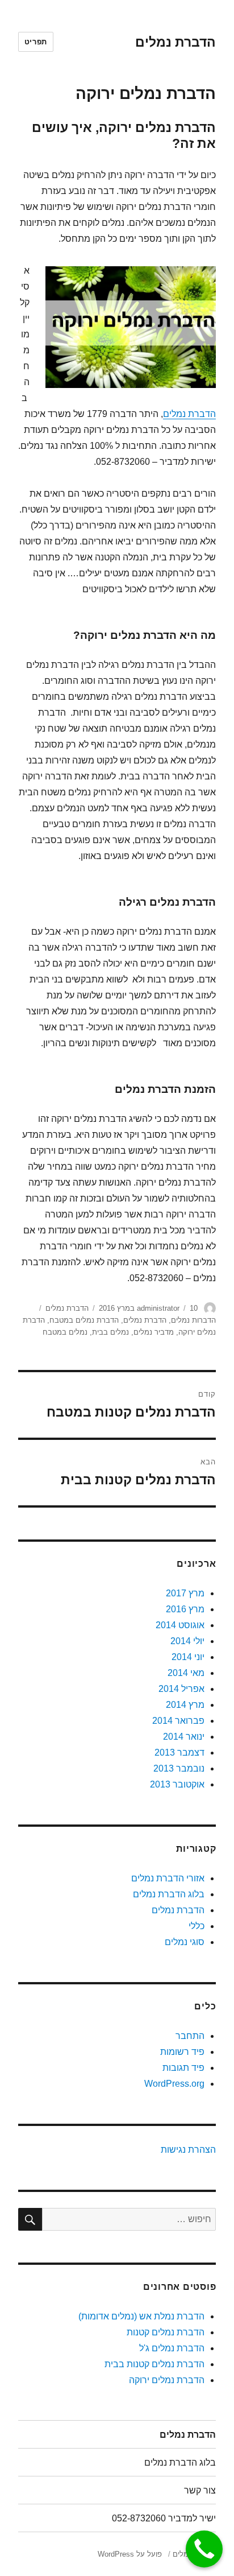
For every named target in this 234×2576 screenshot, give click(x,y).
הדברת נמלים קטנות (166, 2332)
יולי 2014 (187, 1641)
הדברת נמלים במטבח (84, 1320)
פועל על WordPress (130, 2554)
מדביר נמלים (154, 1332)
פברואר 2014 (178, 1721)
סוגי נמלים (185, 1942)
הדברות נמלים (193, 1320)
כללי (197, 1926)
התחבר (190, 2036)
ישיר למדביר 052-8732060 (164, 2518)
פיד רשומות (182, 2052)
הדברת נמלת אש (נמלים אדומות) (141, 2316)
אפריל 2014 (181, 1689)
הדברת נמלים (175, 42)
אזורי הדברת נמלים (168, 1878)
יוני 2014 (188, 1657)
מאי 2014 (186, 1673)
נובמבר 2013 (179, 1768)
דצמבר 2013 (179, 1753)
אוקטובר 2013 (177, 1784)
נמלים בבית (110, 1332)
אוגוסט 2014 (180, 1625)
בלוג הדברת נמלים (169, 1894)
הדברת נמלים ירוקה (167, 2380)
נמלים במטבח (65, 1332)
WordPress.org (174, 2084)
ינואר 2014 (184, 1737)
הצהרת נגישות (188, 2150)
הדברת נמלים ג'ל (172, 2348)
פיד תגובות (183, 2068)
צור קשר (200, 2490)
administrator (158, 1308)
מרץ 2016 (185, 1609)
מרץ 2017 (185, 1593)
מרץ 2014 (185, 1705)
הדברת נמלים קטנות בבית (154, 2364)
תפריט (36, 42)
